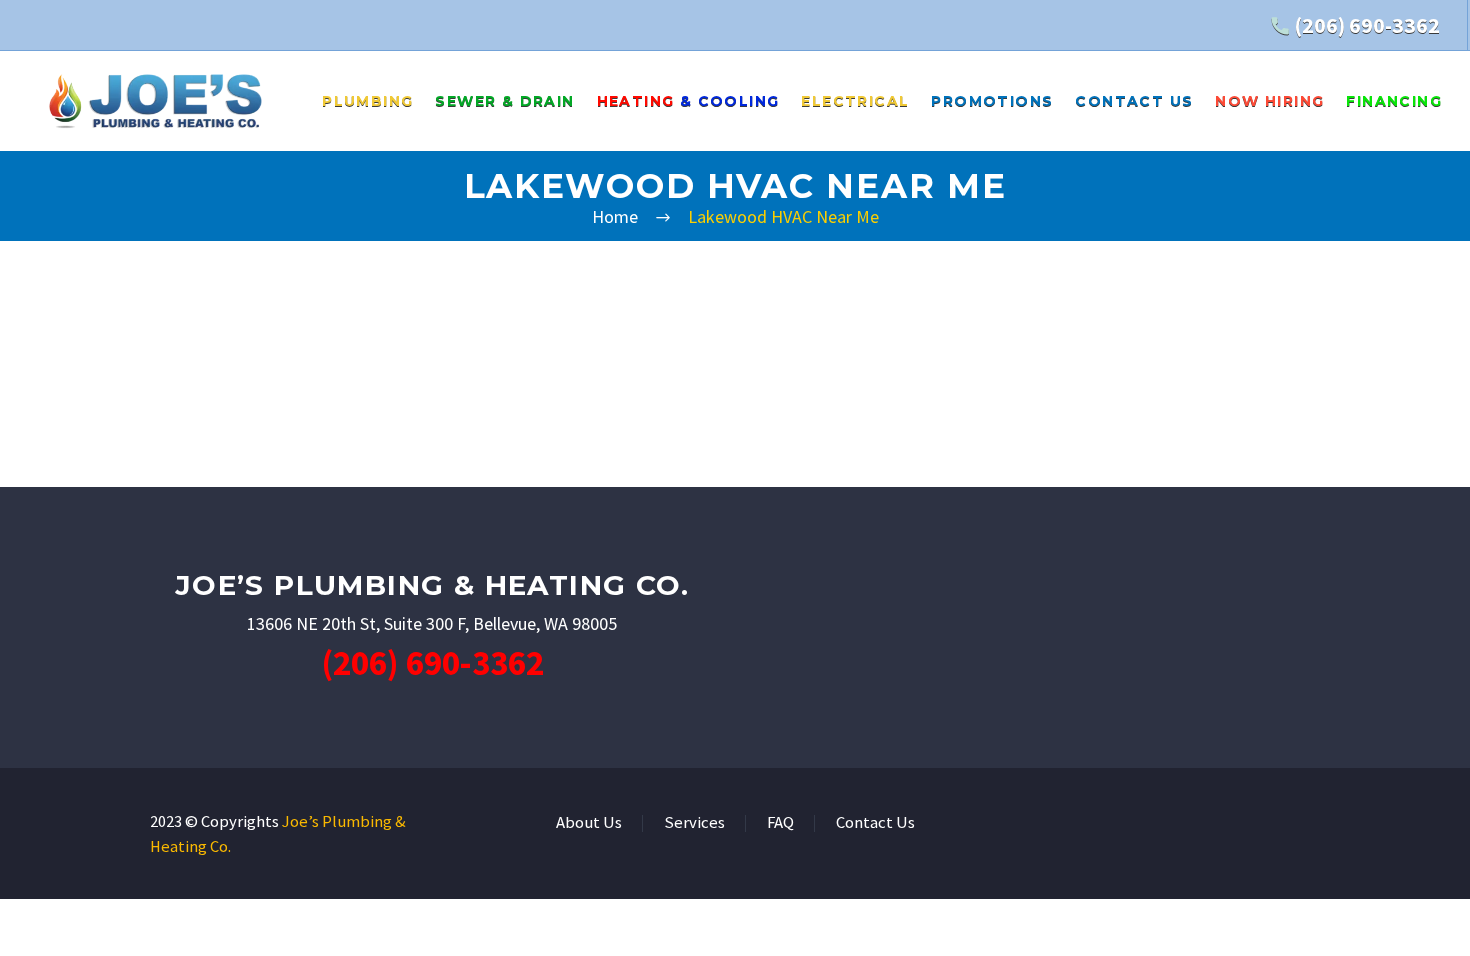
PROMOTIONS (992, 101)
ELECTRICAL (855, 101)
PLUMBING (367, 101)
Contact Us (875, 823)
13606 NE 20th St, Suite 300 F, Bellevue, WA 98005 (432, 623)
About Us (589, 823)
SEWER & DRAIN (504, 101)
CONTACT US (1134, 101)
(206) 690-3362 (1367, 25)
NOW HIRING (1269, 101)
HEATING (688, 101)
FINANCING (1394, 101)
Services (694, 823)
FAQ (780, 823)
